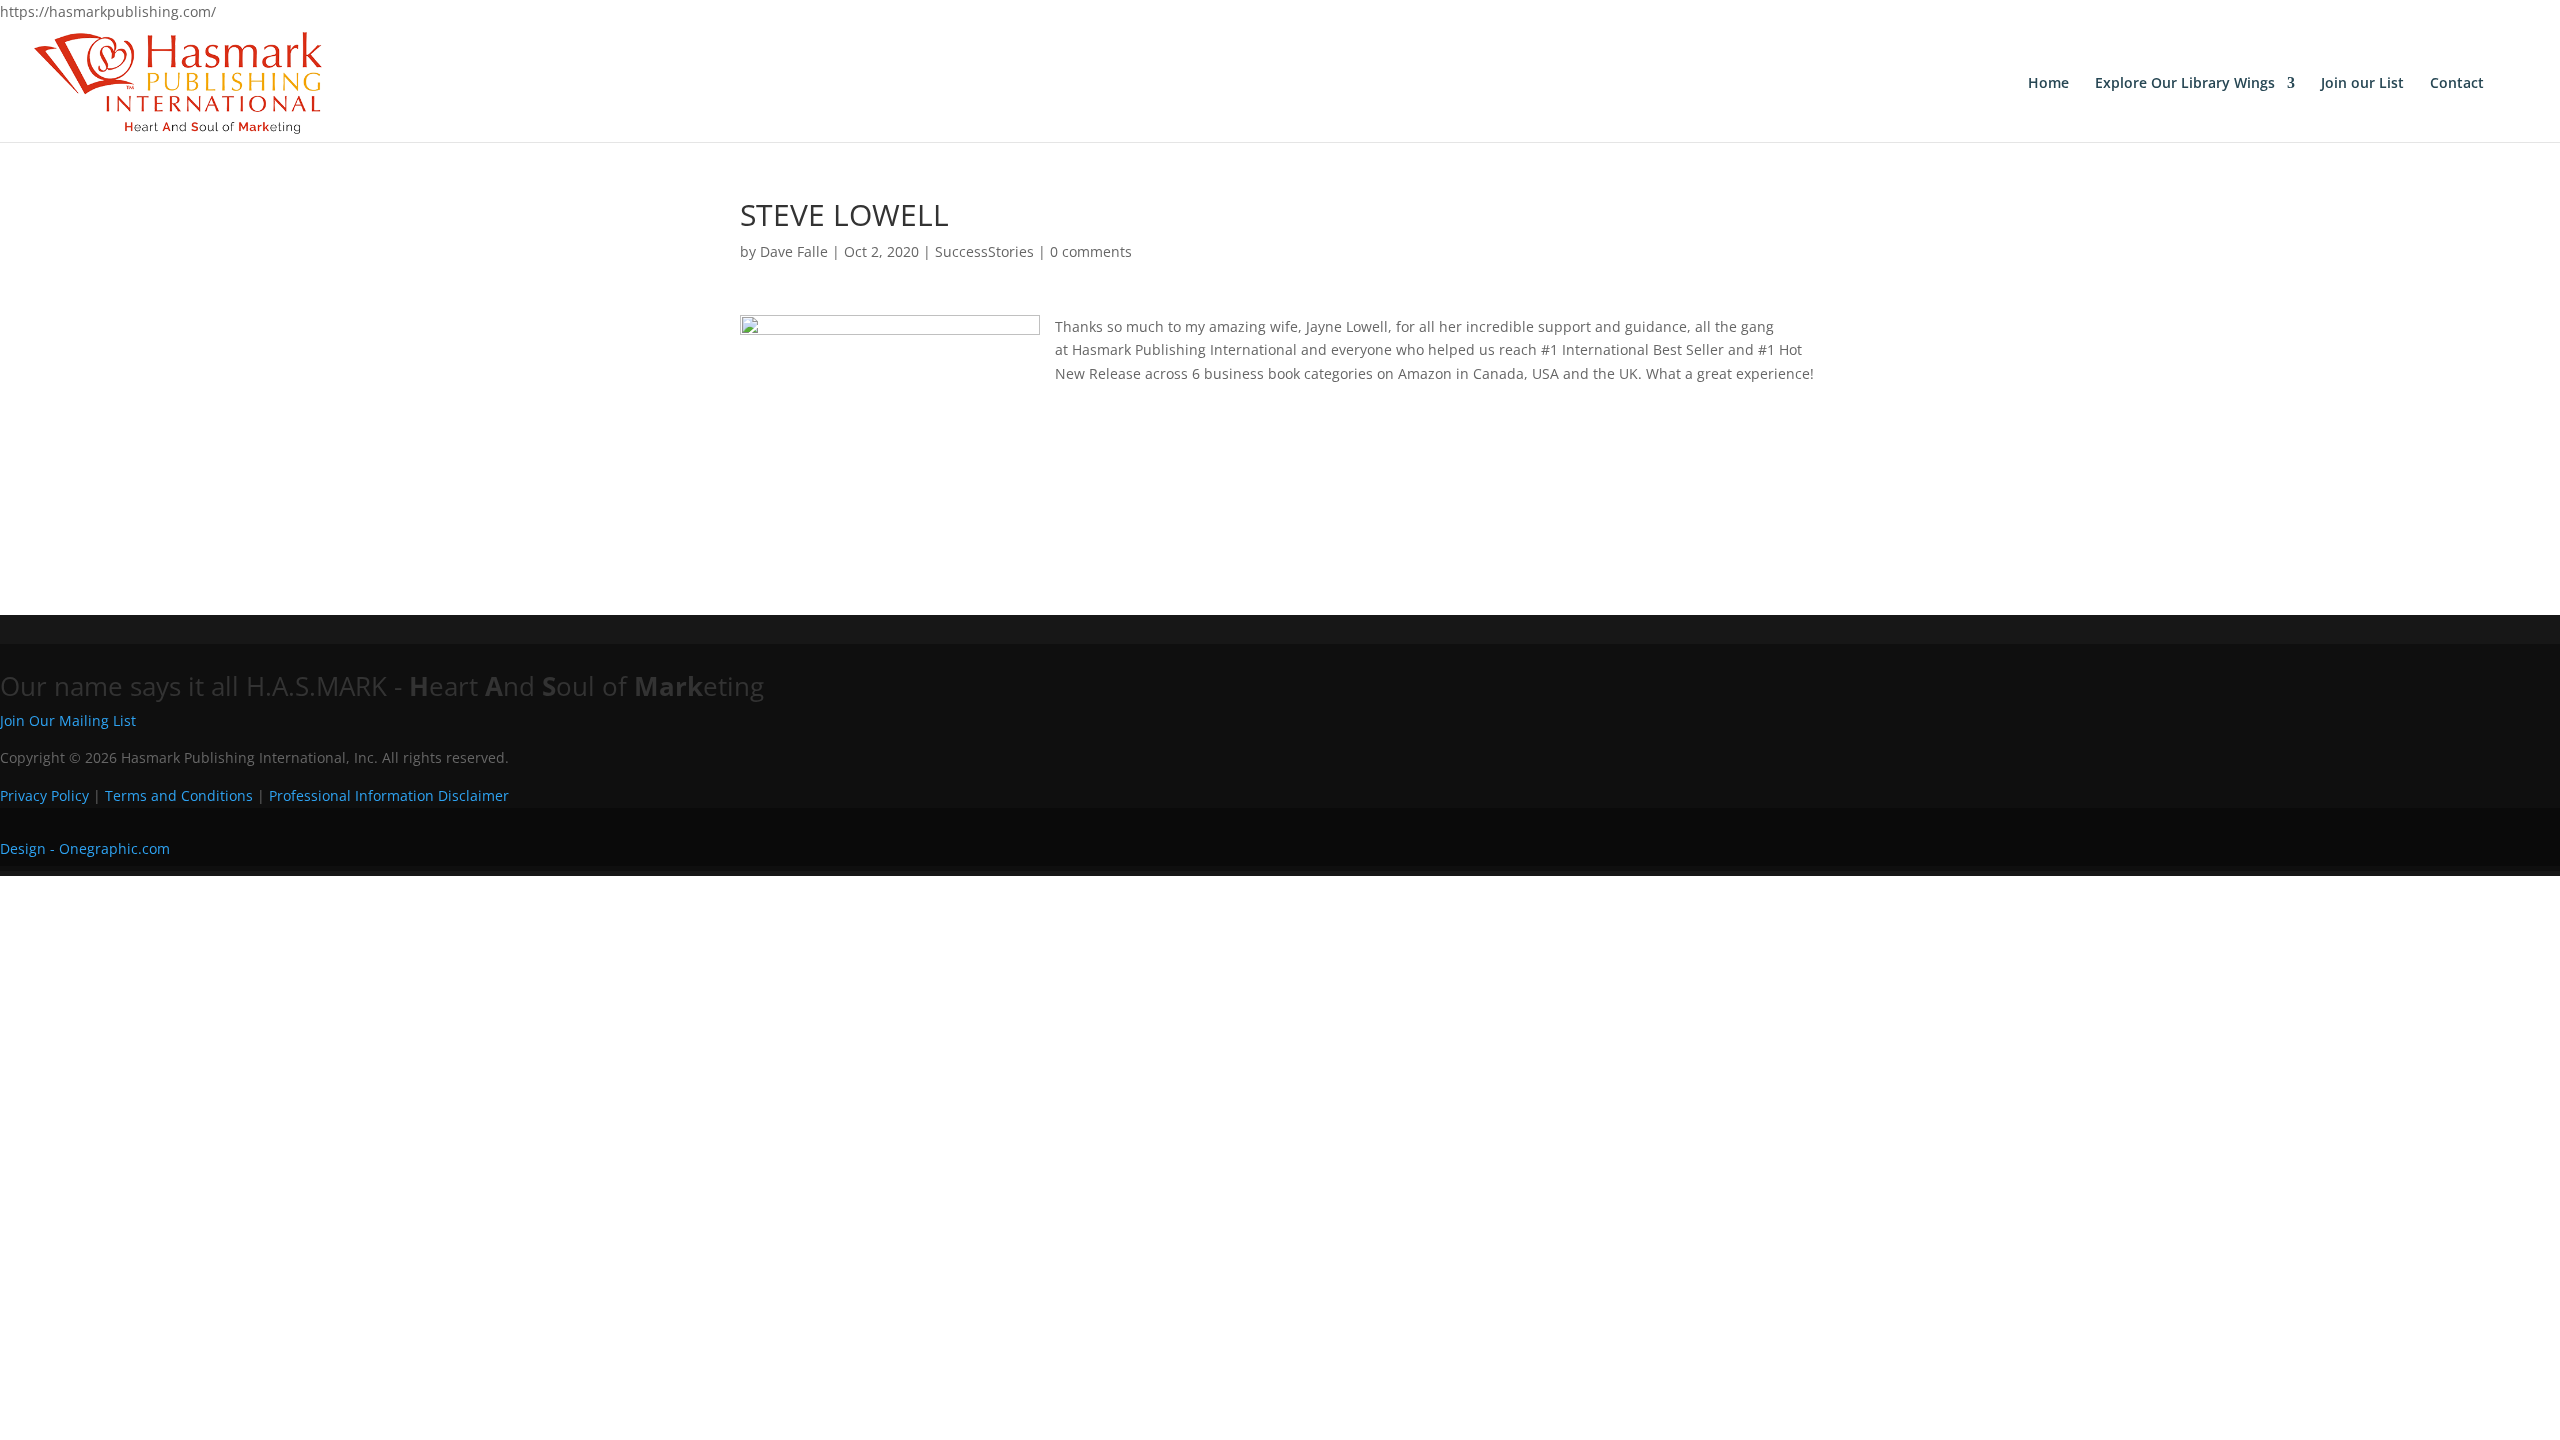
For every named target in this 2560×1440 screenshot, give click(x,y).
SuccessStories (984, 251)
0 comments (1091, 251)
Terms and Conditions (179, 795)
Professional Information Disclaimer (389, 795)
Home (2048, 84)
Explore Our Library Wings (2185, 84)
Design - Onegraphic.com (85, 848)
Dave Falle (794, 251)
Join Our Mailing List (68, 720)
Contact (2457, 84)
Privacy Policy (44, 795)
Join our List (2362, 84)
